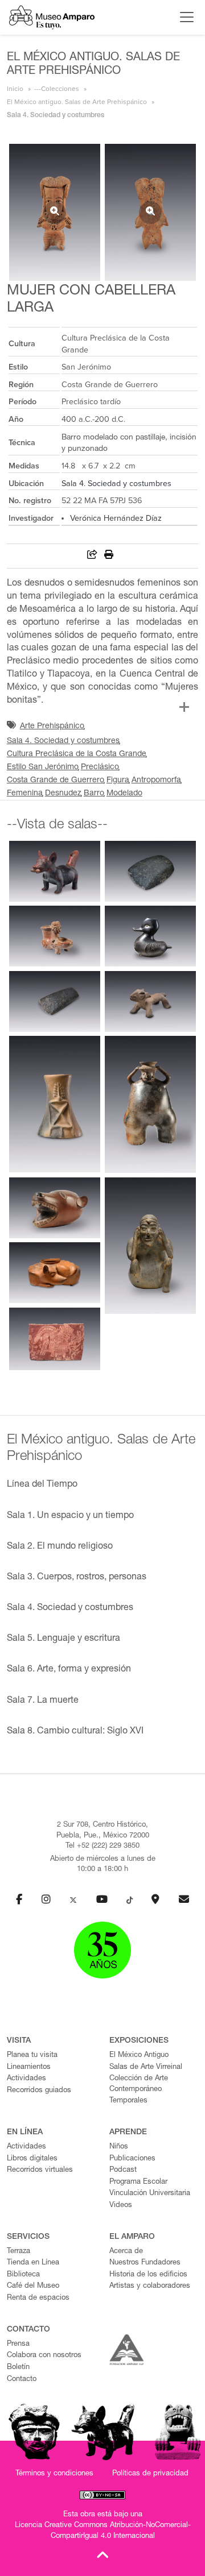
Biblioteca (23, 2275)
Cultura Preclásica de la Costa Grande (77, 754)
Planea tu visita (32, 2056)
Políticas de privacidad (150, 2474)
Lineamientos (29, 2067)
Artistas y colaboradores (150, 2286)
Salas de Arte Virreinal (146, 2067)
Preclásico (100, 768)
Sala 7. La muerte (43, 1701)
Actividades (26, 2079)
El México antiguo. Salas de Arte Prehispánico (77, 102)
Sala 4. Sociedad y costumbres (116, 484)
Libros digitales (32, 2159)
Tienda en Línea (33, 2263)
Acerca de (126, 2252)
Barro (94, 794)
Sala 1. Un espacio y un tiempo (70, 1516)
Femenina (25, 794)
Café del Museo (33, 2286)
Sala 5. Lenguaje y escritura (63, 1639)
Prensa (18, 2344)
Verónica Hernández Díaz (116, 518)
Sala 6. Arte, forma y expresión (69, 1670)
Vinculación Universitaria (150, 2194)
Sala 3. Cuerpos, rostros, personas (77, 1578)
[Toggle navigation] (184, 17)
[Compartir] (92, 556)
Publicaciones (132, 2159)
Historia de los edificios (148, 2275)
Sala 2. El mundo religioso (60, 1547)
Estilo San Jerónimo (43, 768)
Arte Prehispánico (52, 727)
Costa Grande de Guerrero (56, 781)
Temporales (128, 2101)
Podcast (123, 2170)
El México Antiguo (139, 2056)
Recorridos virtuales (40, 2170)
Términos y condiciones (54, 2474)
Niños (119, 2147)
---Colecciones (57, 89)
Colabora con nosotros (44, 2356)
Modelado (124, 794)
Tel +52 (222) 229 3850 (102, 1846)
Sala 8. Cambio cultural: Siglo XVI (75, 1732)
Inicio (15, 89)
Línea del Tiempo (42, 1485)
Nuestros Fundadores (145, 2263)
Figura (118, 781)
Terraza (19, 2252)
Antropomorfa (156, 781)
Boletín (18, 2368)
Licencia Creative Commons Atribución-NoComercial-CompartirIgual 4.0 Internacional (103, 2531)
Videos (121, 2206)
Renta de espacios (38, 2298)
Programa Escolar (138, 2182)
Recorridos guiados (39, 2091)
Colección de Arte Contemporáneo (139, 2084)
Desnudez (63, 794)
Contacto (22, 2380)
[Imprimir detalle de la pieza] (109, 556)
